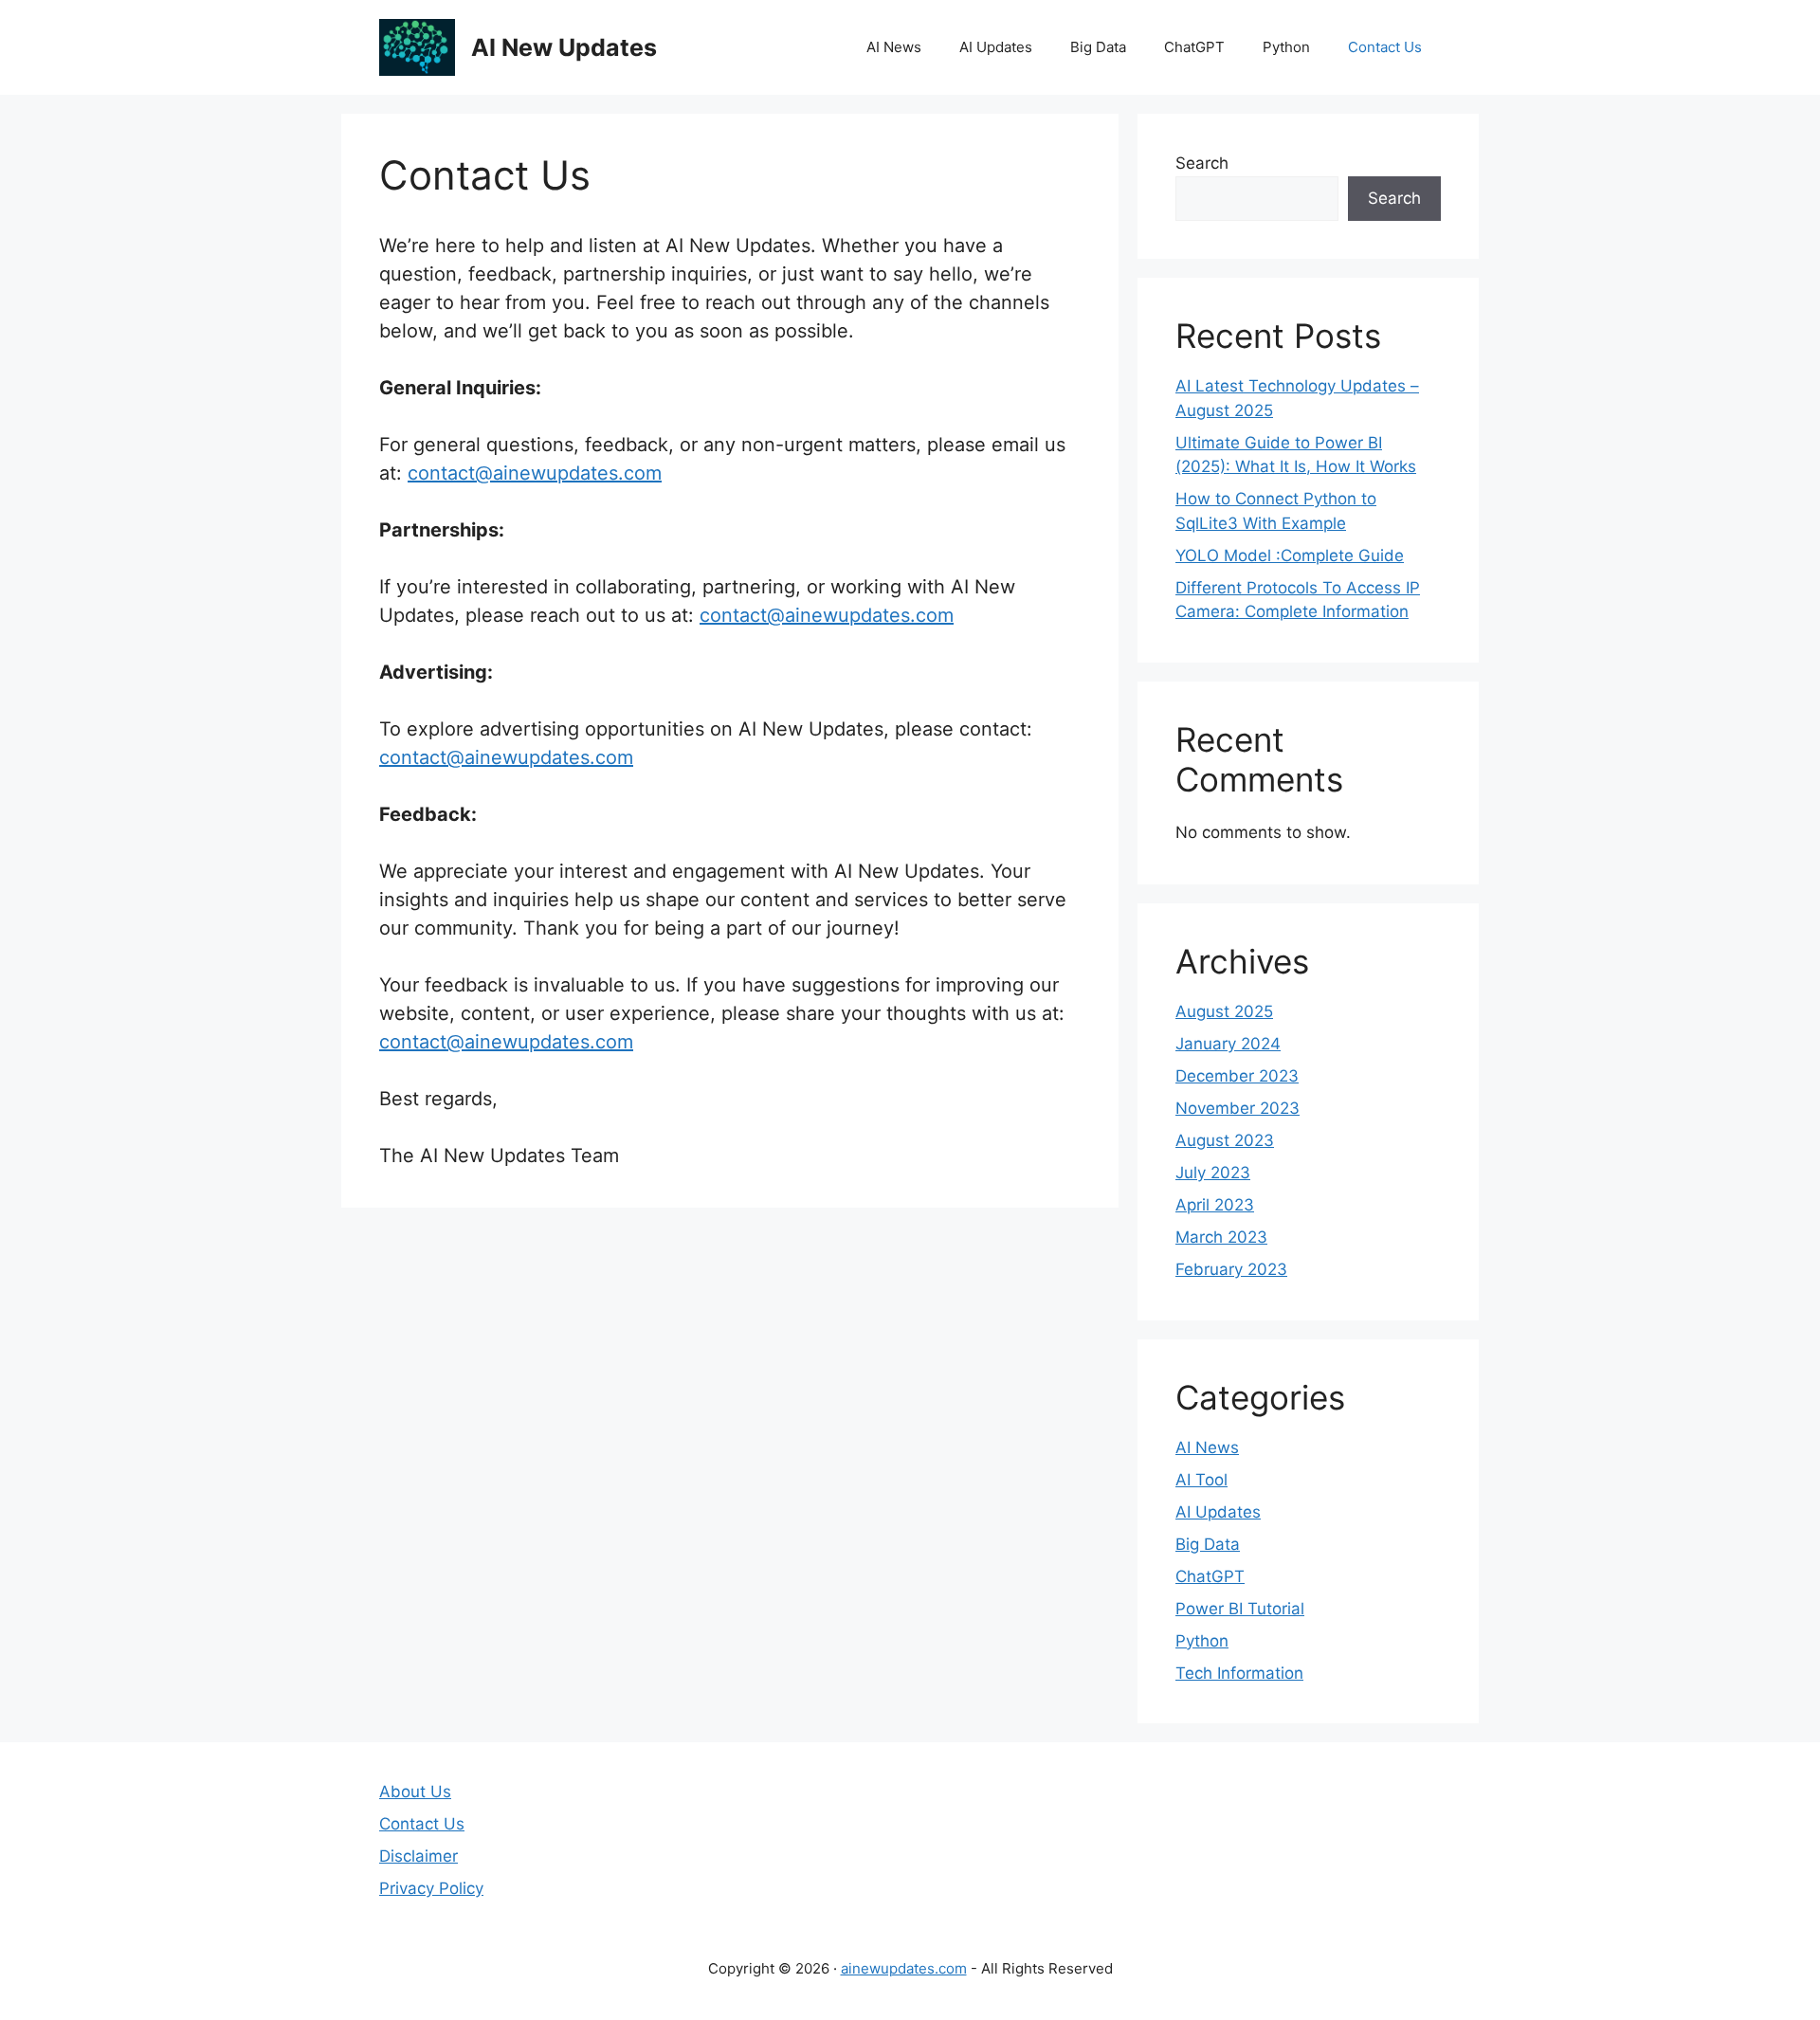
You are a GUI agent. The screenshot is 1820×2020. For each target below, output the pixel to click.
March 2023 (1221, 1237)
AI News (894, 47)
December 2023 (1237, 1076)
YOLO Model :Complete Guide (1290, 555)
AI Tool (1201, 1480)
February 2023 (1231, 1269)
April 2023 (1215, 1205)
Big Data (1098, 47)
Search (1202, 163)
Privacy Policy (431, 1888)
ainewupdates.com (904, 1968)
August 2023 (1225, 1140)
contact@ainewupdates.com (535, 473)
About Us (415, 1792)
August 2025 (1224, 1011)
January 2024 (1228, 1044)
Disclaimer (419, 1856)
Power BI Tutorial (1240, 1609)
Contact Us (1385, 47)
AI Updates (996, 47)
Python (1286, 47)
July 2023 (1213, 1173)
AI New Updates (564, 47)
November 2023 (1238, 1108)
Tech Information (1239, 1673)
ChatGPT (1194, 47)
